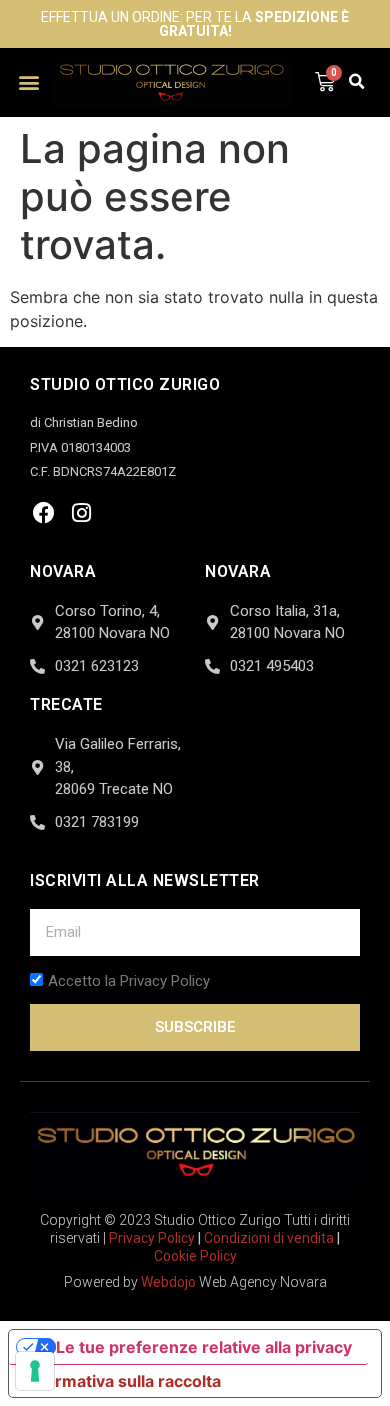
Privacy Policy (152, 1238)
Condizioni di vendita (269, 1238)
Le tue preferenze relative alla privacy (204, 1347)
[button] (29, 82)
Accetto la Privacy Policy (129, 981)
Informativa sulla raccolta (123, 1381)
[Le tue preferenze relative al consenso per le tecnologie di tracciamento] (35, 1371)
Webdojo (168, 1282)
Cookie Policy (195, 1256)
